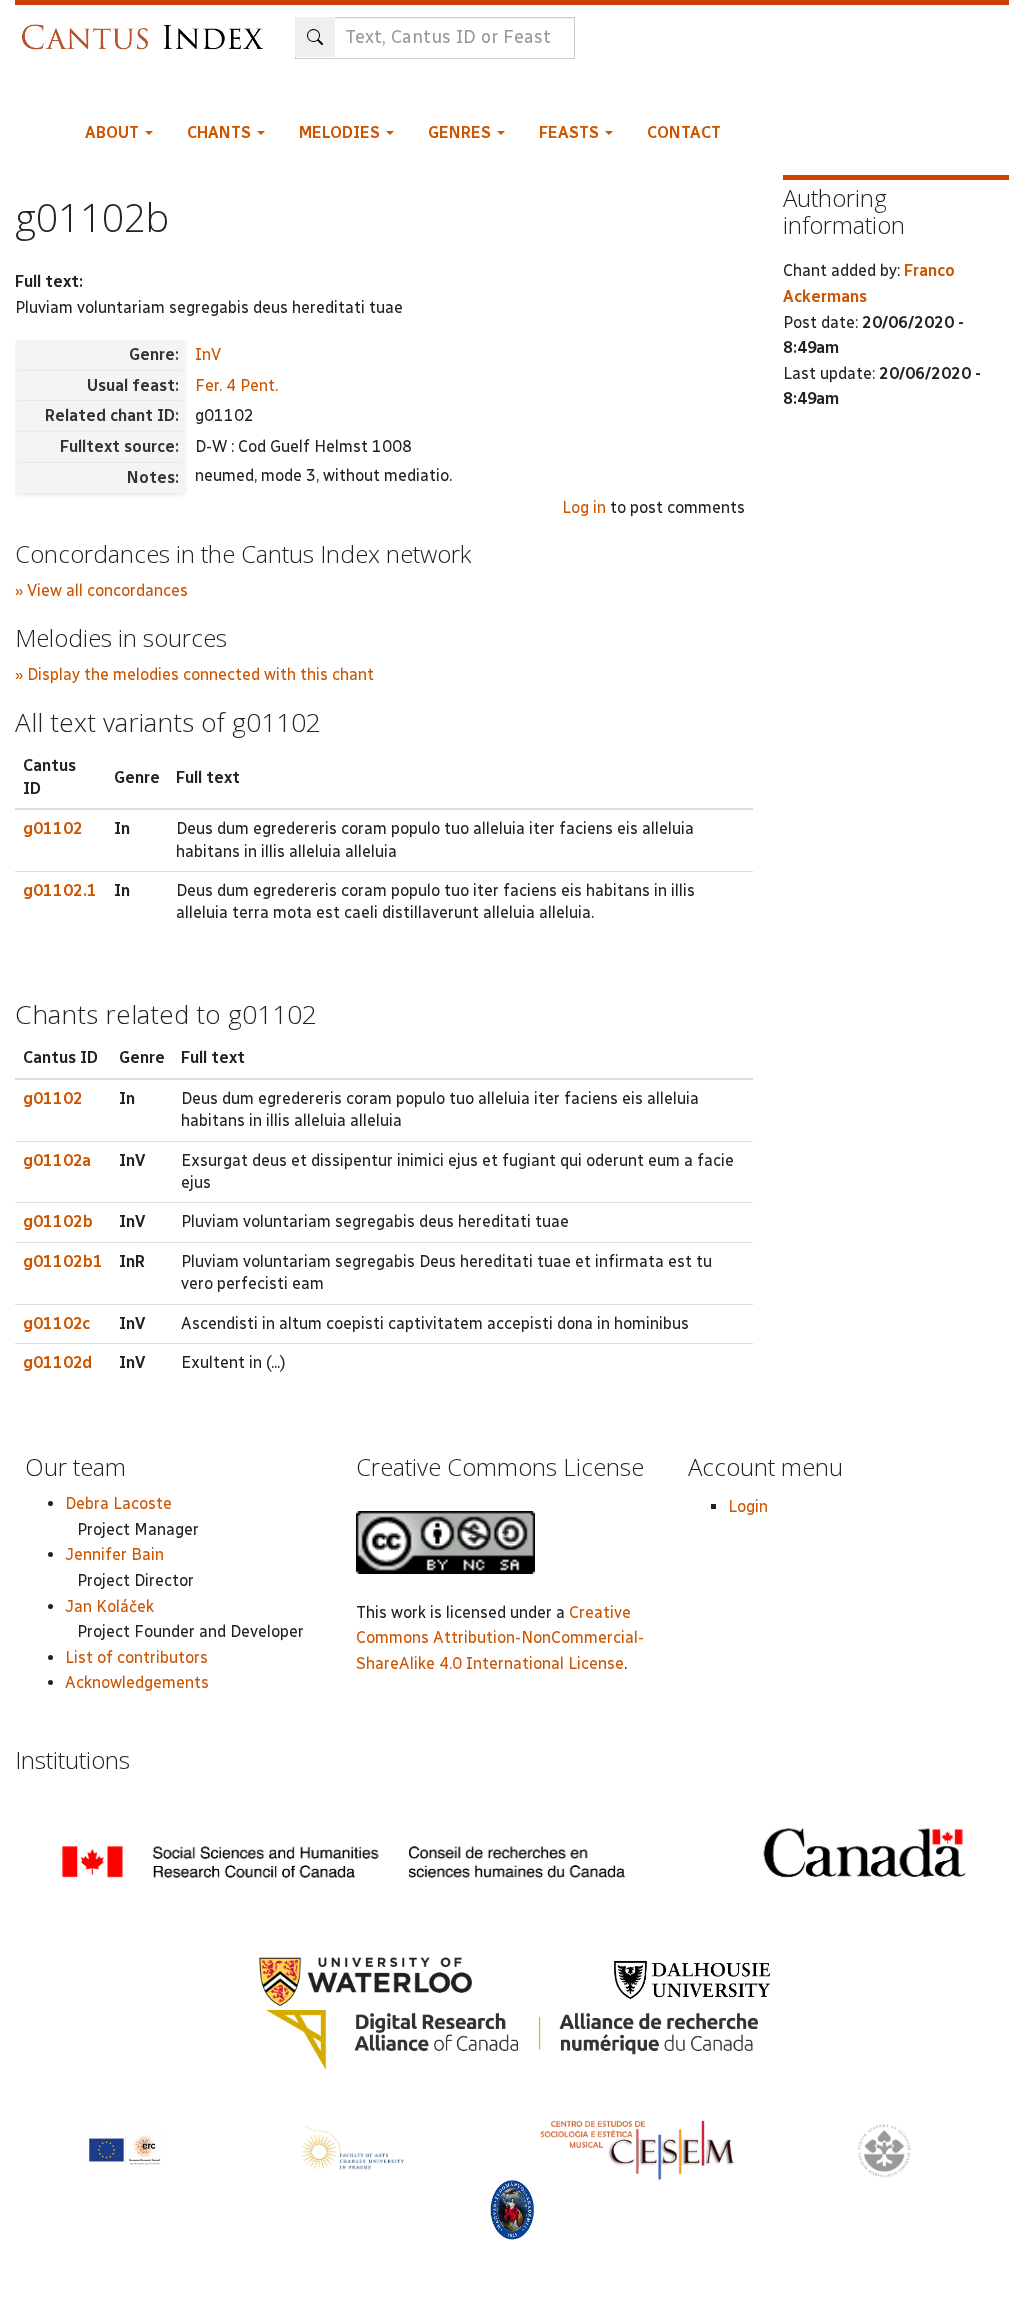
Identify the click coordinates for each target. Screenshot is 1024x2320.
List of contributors (136, 1657)
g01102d (57, 1362)
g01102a (57, 1160)
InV (208, 354)
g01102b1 (63, 1261)
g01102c (56, 1323)
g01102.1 (60, 890)
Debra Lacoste (118, 1503)
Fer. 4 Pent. (236, 385)
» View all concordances (101, 590)
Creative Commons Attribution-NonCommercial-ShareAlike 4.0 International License (500, 1638)
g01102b (58, 1221)
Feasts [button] (571, 132)
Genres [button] (461, 132)
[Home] (147, 27)
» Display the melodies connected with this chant (194, 674)
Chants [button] (221, 132)
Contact (684, 132)
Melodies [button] (341, 132)
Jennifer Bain (114, 1554)
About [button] (114, 132)
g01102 (53, 828)
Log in (584, 507)
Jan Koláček (109, 1606)
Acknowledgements (137, 1682)
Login (748, 1506)
